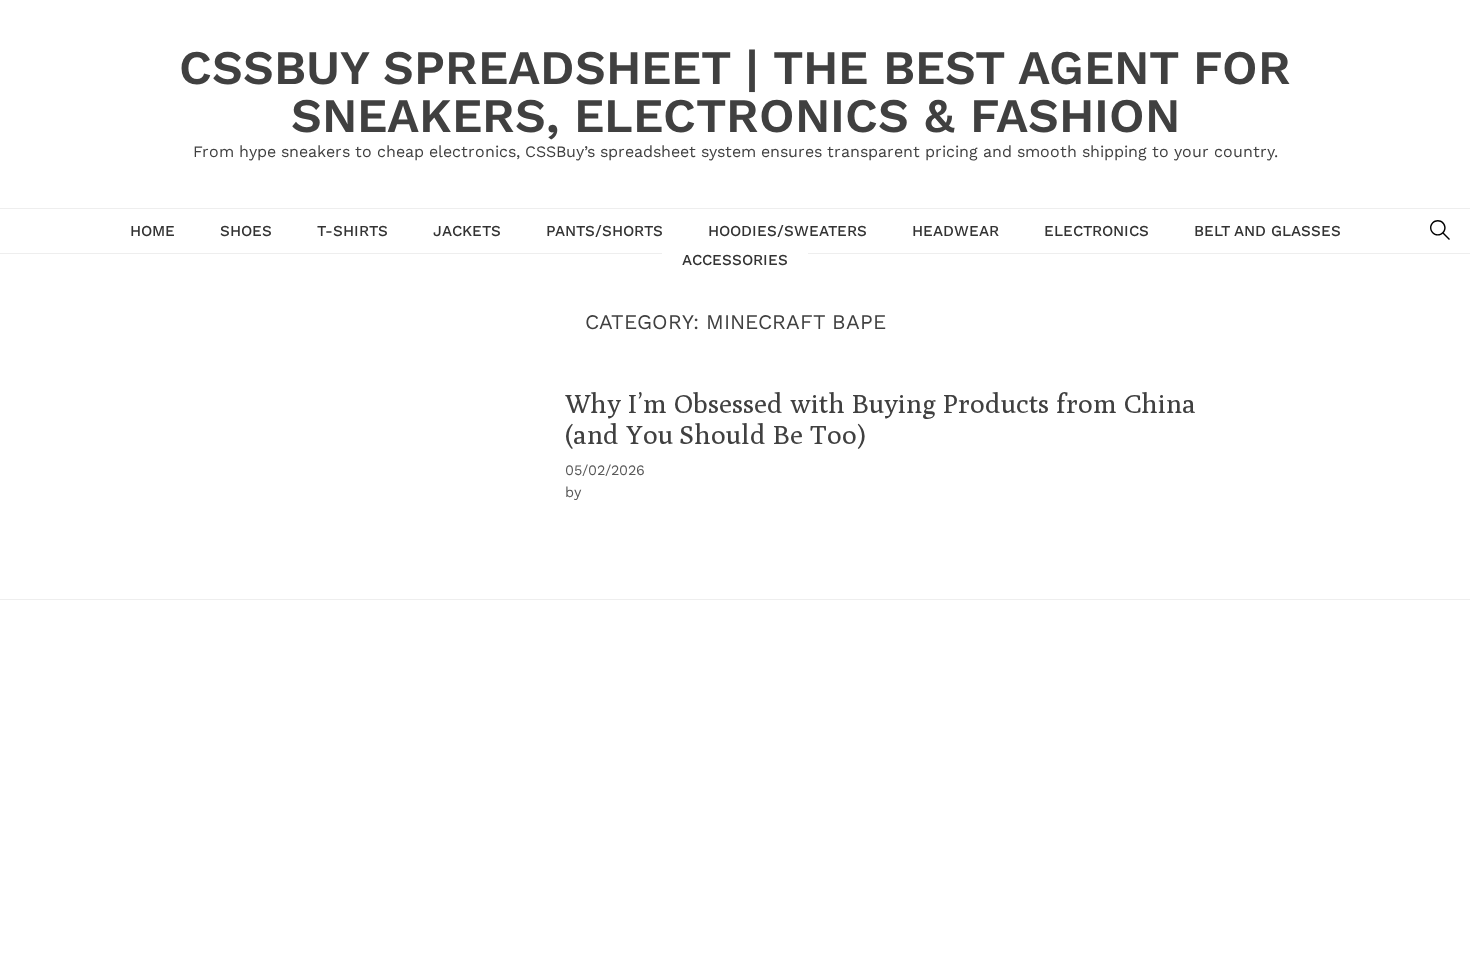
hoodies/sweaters (787, 231)
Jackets (467, 231)
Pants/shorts (604, 231)
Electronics (1096, 231)
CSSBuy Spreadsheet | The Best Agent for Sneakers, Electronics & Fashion (735, 91)
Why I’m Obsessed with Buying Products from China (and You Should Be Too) (880, 418)
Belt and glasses (1267, 231)
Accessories (735, 260)
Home (152, 231)
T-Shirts (352, 231)
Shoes (246, 231)
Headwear (955, 231)
